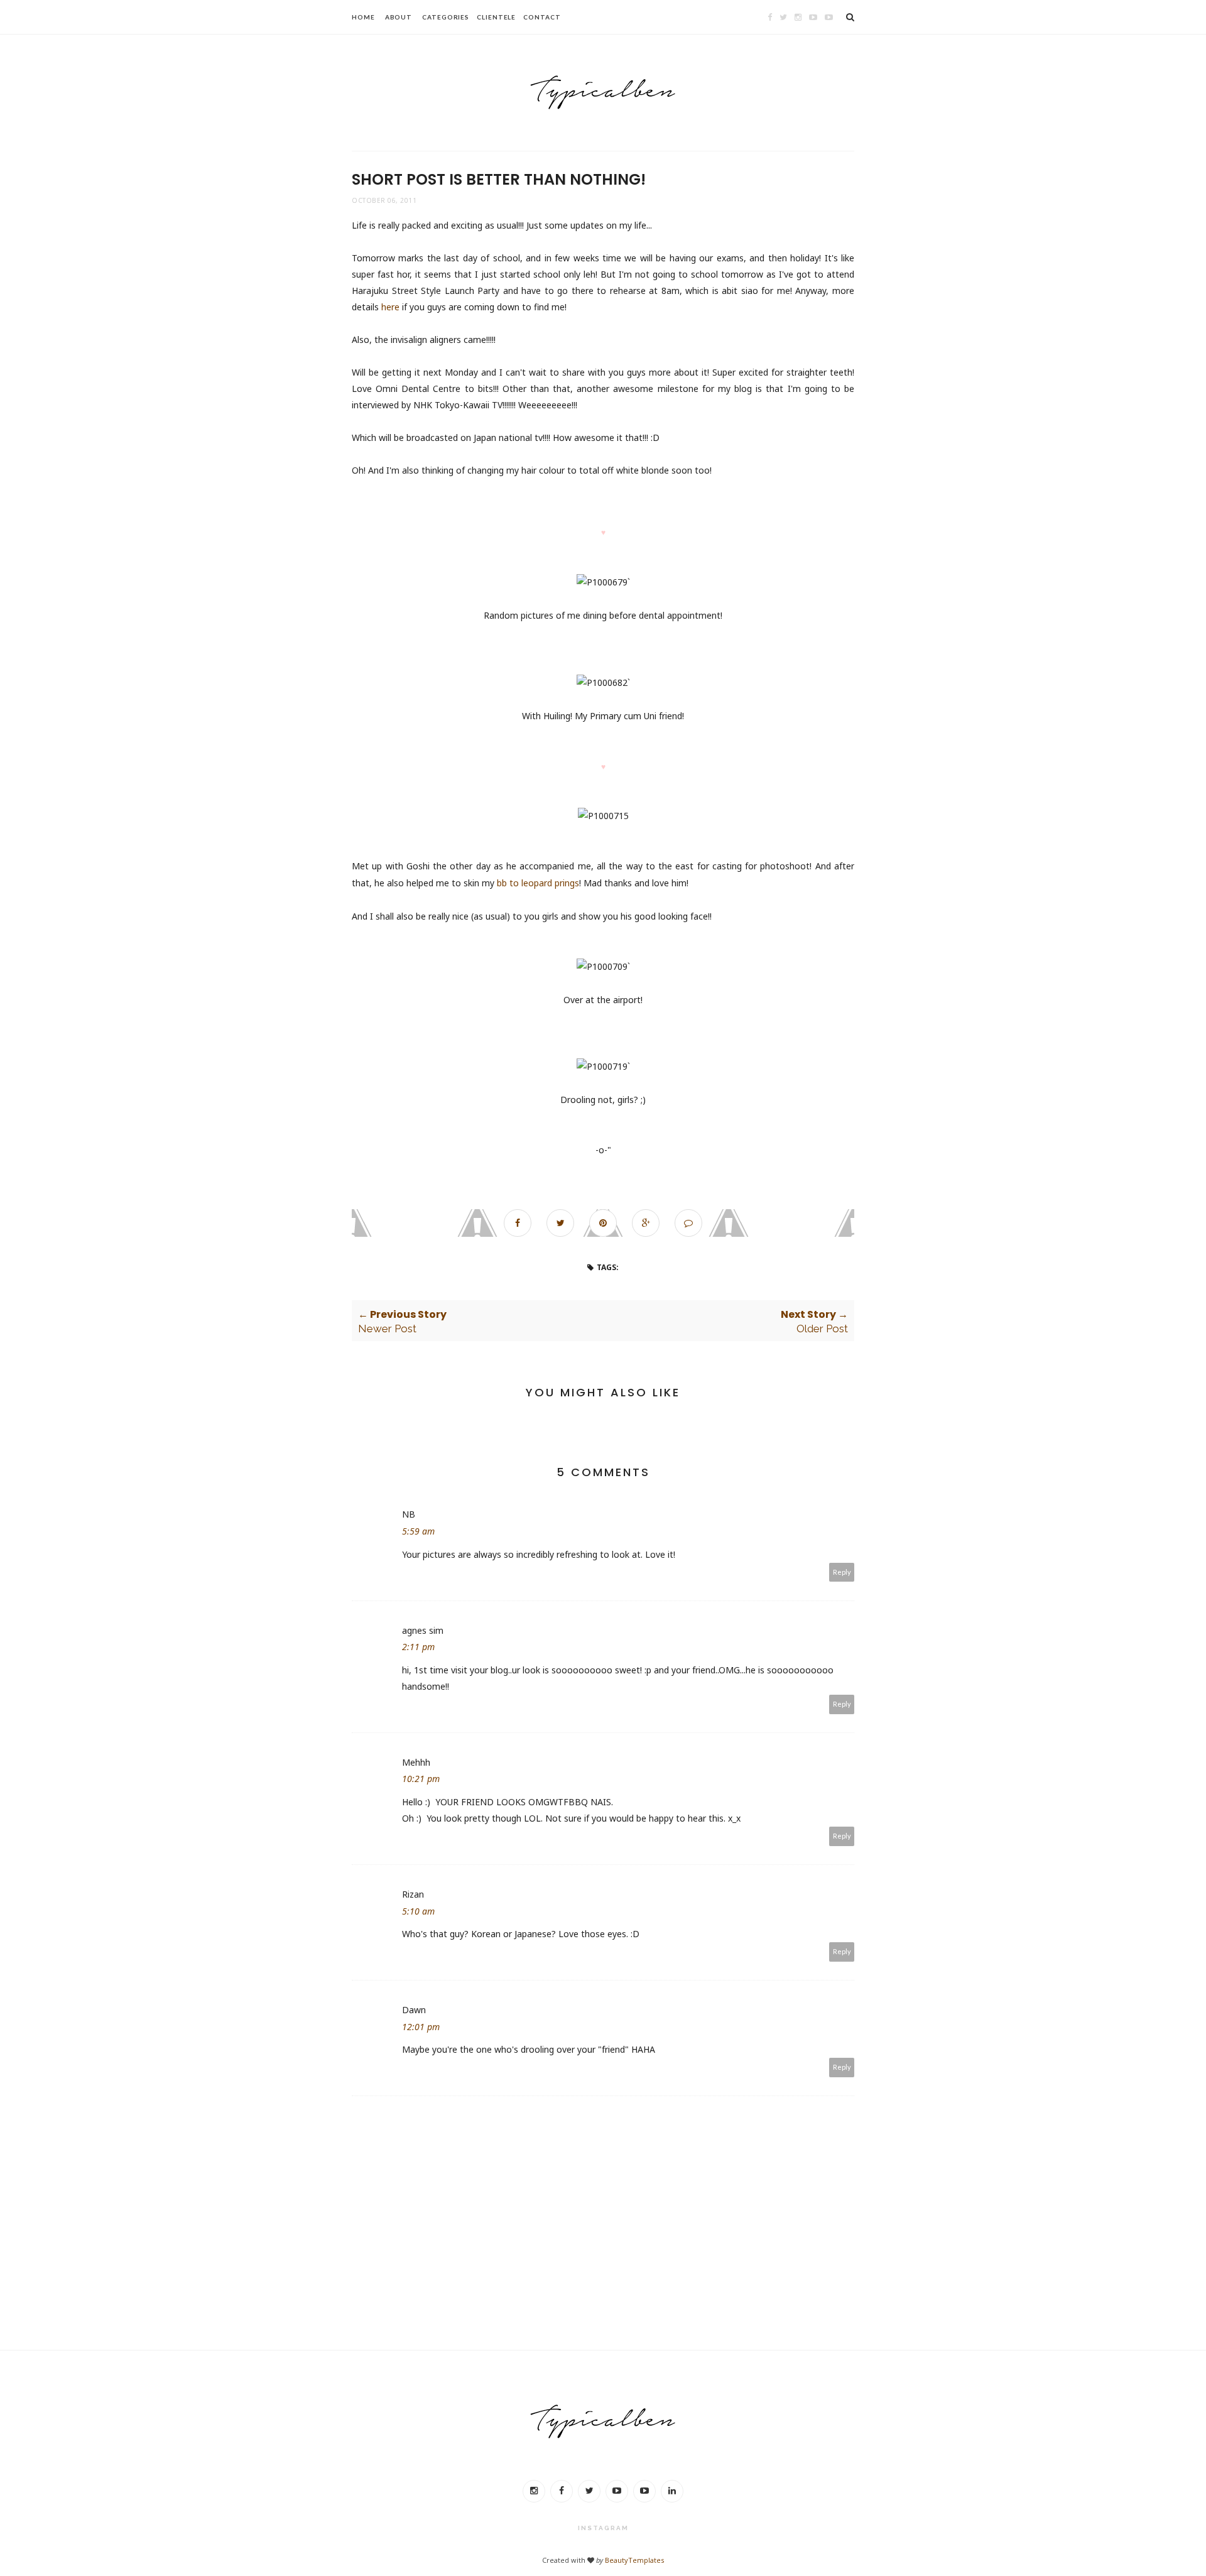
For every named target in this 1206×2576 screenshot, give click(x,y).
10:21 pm (421, 1779)
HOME (363, 17)
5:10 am (418, 1911)
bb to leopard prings (538, 883)
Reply (842, 1572)
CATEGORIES (446, 17)
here (390, 307)
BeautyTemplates (634, 2560)
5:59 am (418, 1531)
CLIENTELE (496, 17)
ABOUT (399, 17)
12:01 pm (421, 2027)
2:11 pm (418, 1647)
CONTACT (542, 17)
